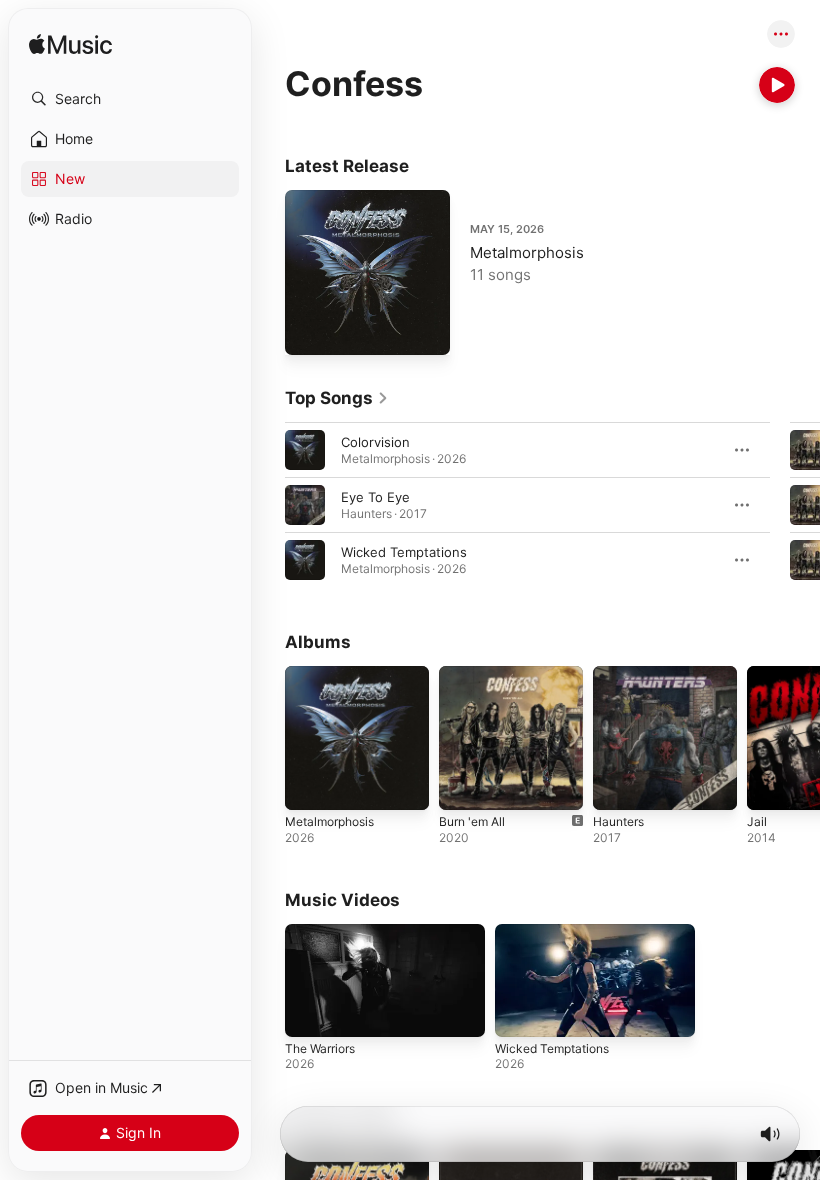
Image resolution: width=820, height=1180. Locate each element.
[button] (130, 99)
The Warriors (320, 1048)
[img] (70, 45)
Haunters (618, 821)
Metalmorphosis (527, 252)
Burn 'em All (472, 821)
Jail (757, 821)
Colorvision (375, 442)
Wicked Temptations (404, 552)
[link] (337, 398)
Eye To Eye (375, 497)
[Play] (777, 85)
